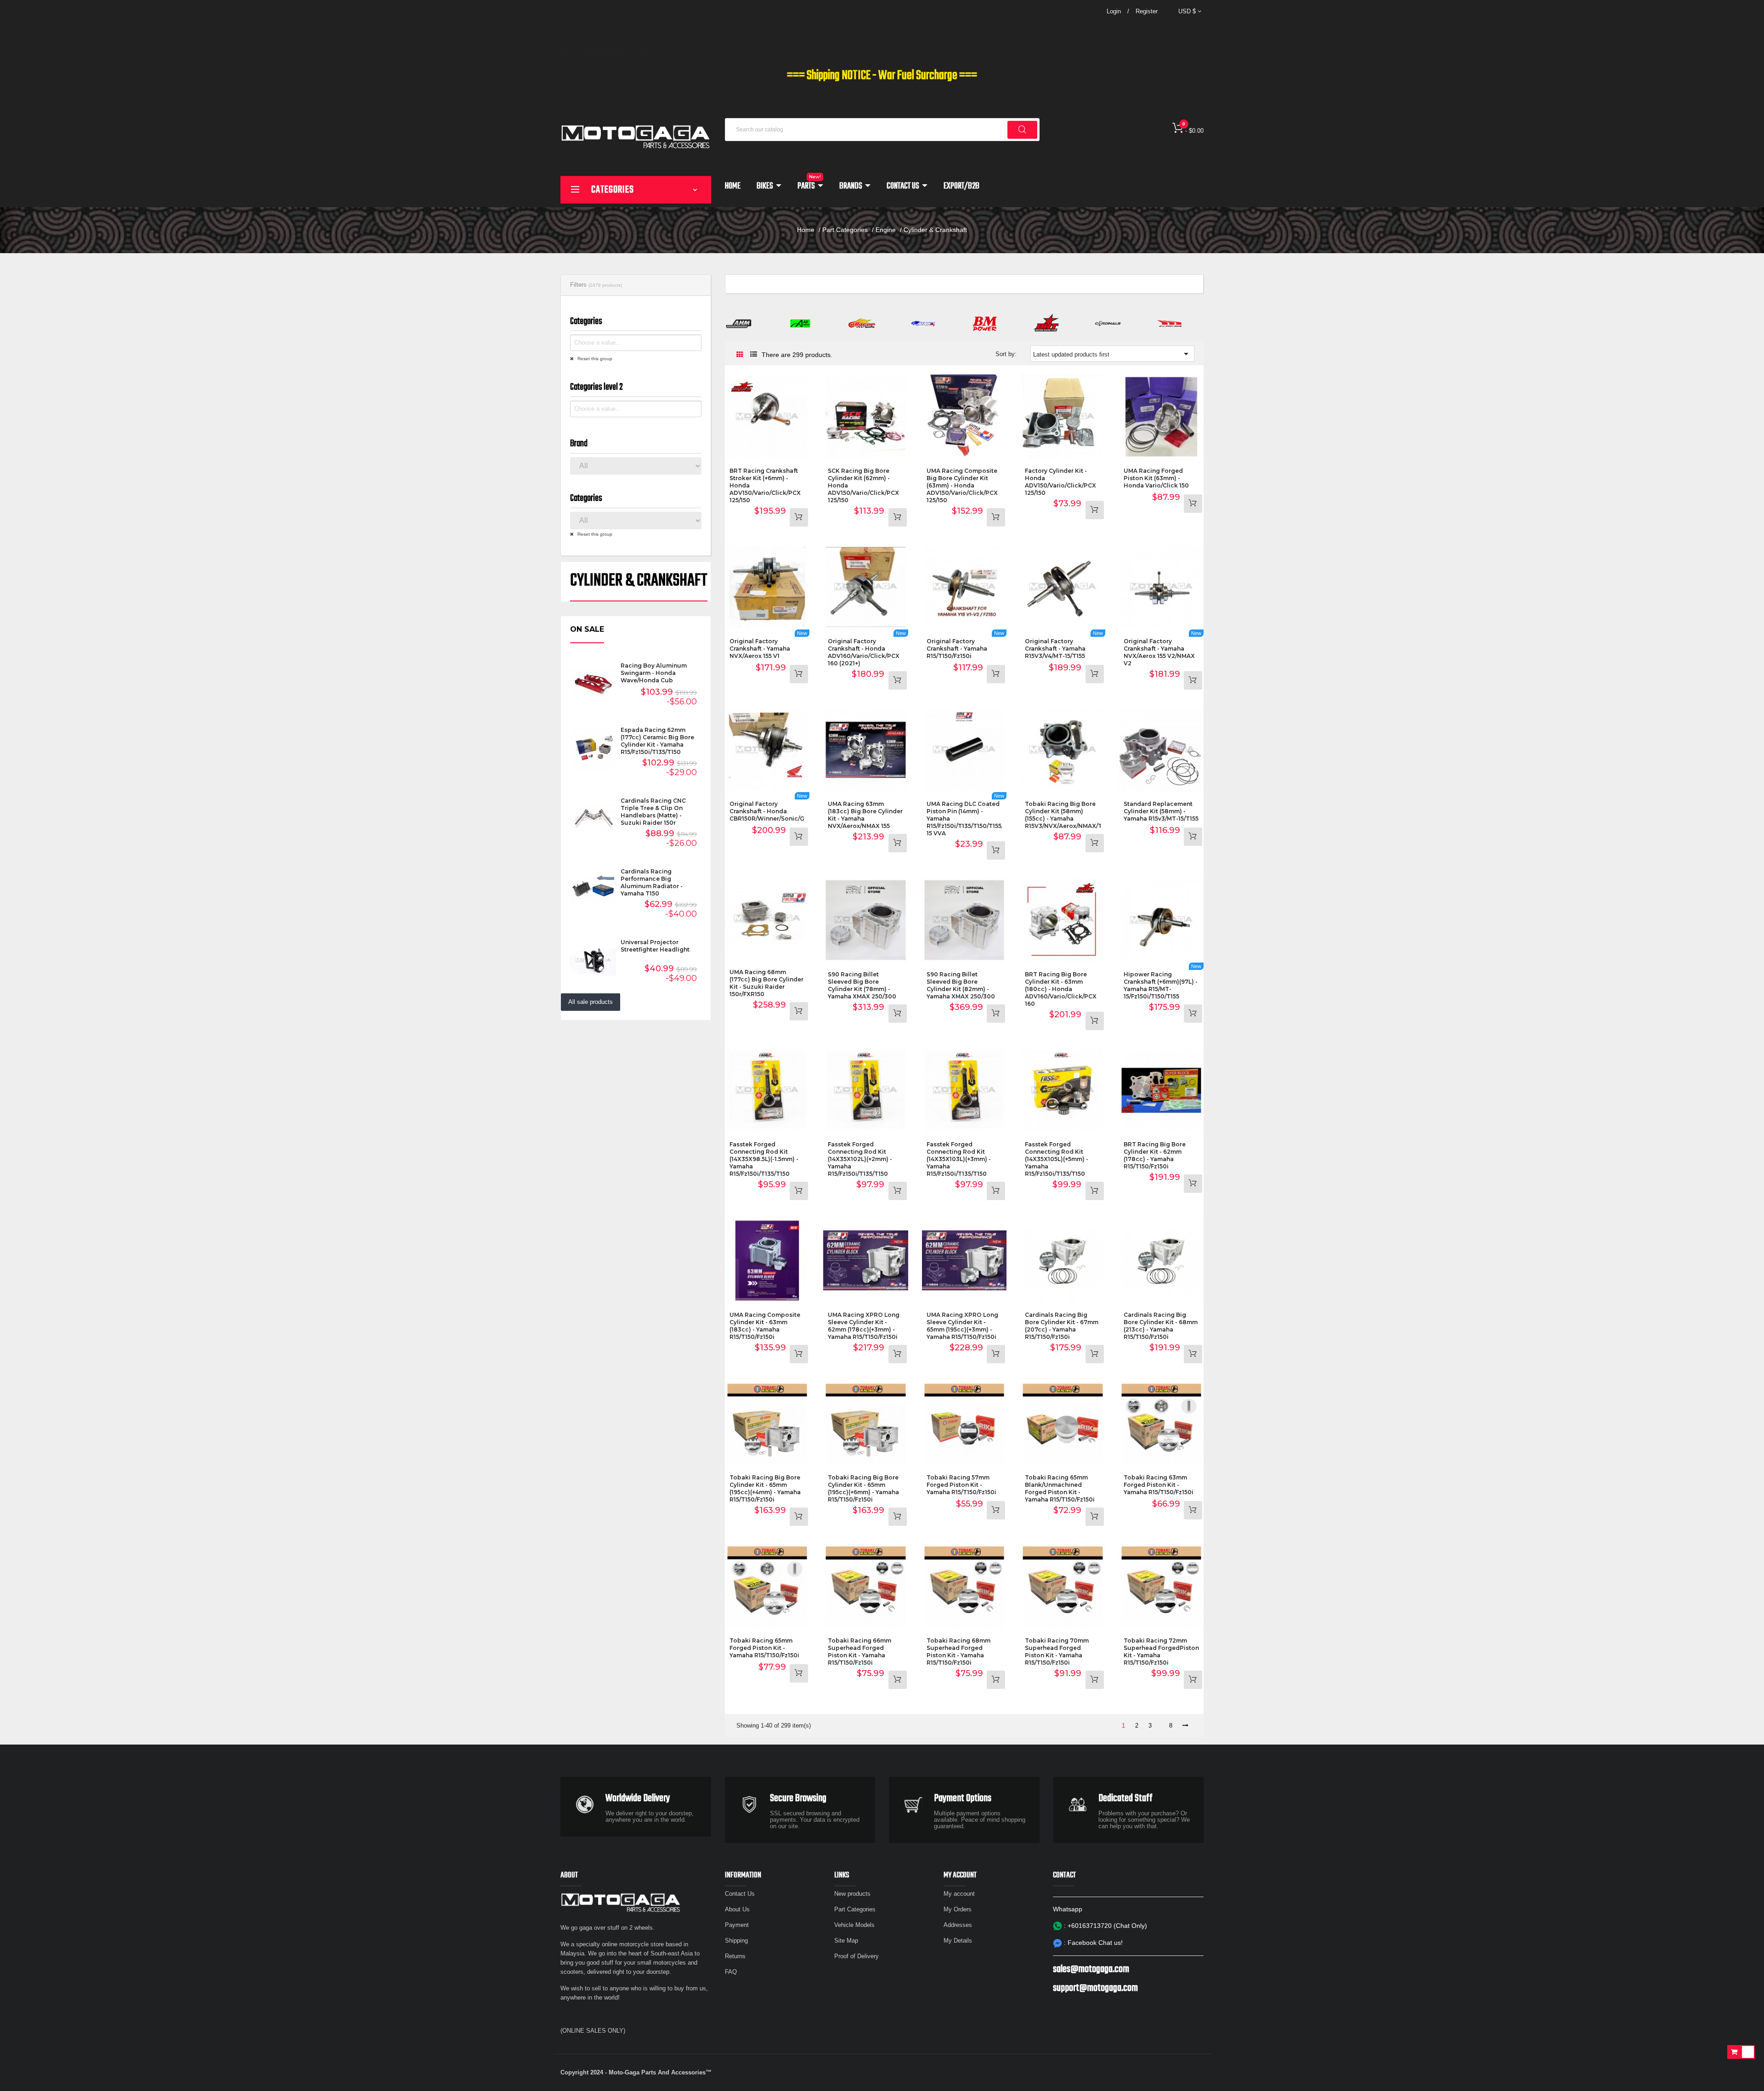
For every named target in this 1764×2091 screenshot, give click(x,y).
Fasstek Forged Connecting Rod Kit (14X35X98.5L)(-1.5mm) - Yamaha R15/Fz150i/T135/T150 (764, 1159)
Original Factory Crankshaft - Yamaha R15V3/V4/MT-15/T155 (1055, 649)
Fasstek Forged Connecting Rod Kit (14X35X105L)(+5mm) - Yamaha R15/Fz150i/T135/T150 (1057, 1159)
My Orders (958, 1909)
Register (1147, 11)
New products (852, 1894)
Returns (735, 1956)
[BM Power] (985, 323)
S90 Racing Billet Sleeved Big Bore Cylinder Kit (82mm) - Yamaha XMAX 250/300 (961, 985)
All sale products (591, 1002)
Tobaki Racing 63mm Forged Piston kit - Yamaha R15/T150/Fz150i (1159, 1485)
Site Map (846, 1941)
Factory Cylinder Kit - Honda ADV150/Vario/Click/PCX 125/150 (1060, 482)
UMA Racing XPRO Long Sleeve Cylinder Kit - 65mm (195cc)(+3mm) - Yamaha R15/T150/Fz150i (962, 1326)
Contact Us (740, 1894)
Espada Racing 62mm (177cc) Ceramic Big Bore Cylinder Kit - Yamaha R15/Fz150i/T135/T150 (657, 741)
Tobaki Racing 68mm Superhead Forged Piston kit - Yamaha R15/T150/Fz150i (958, 1652)
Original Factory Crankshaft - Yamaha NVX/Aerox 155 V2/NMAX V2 (1159, 652)
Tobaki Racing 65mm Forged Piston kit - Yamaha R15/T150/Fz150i (764, 1648)
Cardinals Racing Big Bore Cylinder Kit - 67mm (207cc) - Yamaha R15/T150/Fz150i (1062, 1326)
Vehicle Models (854, 1925)
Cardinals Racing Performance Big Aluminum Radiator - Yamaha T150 (652, 882)
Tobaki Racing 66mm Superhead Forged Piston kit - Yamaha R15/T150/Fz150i (859, 1652)
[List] (754, 354)
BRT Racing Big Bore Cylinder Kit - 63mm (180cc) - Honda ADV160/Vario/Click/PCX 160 (1061, 989)
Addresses (958, 1925)
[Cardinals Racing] (1108, 323)
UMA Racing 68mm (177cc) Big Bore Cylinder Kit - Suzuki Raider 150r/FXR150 (766, 983)
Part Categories (855, 1909)
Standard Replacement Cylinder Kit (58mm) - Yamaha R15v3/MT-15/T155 (1161, 811)
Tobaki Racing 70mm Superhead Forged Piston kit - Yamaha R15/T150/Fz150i (1057, 1652)
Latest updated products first (1112, 354)
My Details (958, 1941)
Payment (737, 1925)
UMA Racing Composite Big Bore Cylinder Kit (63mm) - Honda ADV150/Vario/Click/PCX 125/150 (962, 485)
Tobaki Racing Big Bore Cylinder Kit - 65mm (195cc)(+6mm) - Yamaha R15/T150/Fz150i (863, 1488)
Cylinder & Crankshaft (639, 581)
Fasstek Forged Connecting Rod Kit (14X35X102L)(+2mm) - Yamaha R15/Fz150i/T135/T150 (860, 1159)
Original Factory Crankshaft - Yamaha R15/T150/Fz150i (957, 649)
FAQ (731, 1972)
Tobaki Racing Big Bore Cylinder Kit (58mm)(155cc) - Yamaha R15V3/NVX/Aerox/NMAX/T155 (1068, 815)
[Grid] (740, 355)
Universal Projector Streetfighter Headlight (655, 946)
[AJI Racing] (800, 323)
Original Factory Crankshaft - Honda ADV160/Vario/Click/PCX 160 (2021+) (864, 652)
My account (959, 1894)
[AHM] (739, 323)
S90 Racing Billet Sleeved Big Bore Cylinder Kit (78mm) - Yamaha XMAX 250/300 (862, 985)
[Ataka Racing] (923, 323)
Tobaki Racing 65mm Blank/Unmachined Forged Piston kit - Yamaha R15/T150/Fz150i (1060, 1488)
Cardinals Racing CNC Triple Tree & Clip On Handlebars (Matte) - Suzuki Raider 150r (653, 812)
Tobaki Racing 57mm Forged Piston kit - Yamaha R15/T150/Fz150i (961, 1485)
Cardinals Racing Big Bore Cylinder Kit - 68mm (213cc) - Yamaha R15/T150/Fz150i (1161, 1326)
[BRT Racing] (1046, 323)
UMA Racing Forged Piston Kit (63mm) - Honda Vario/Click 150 (1156, 478)
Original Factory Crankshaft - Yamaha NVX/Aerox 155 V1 (760, 649)
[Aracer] (862, 323)
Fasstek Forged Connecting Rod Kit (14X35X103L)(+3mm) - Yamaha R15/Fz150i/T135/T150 (959, 1159)
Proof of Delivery (857, 1956)
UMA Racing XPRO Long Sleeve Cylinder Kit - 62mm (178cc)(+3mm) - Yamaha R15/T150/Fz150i (864, 1326)
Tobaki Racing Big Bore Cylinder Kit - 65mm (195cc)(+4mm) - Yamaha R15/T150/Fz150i (765, 1488)
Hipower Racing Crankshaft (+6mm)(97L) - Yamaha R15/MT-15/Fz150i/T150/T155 (1161, 985)
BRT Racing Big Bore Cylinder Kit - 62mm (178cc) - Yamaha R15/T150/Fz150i (1155, 1155)
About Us (737, 1909)
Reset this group (594, 359)
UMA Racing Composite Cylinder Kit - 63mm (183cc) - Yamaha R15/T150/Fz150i (765, 1326)
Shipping (736, 1941)
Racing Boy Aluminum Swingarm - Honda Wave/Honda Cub (654, 673)
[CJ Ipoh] (1170, 323)
